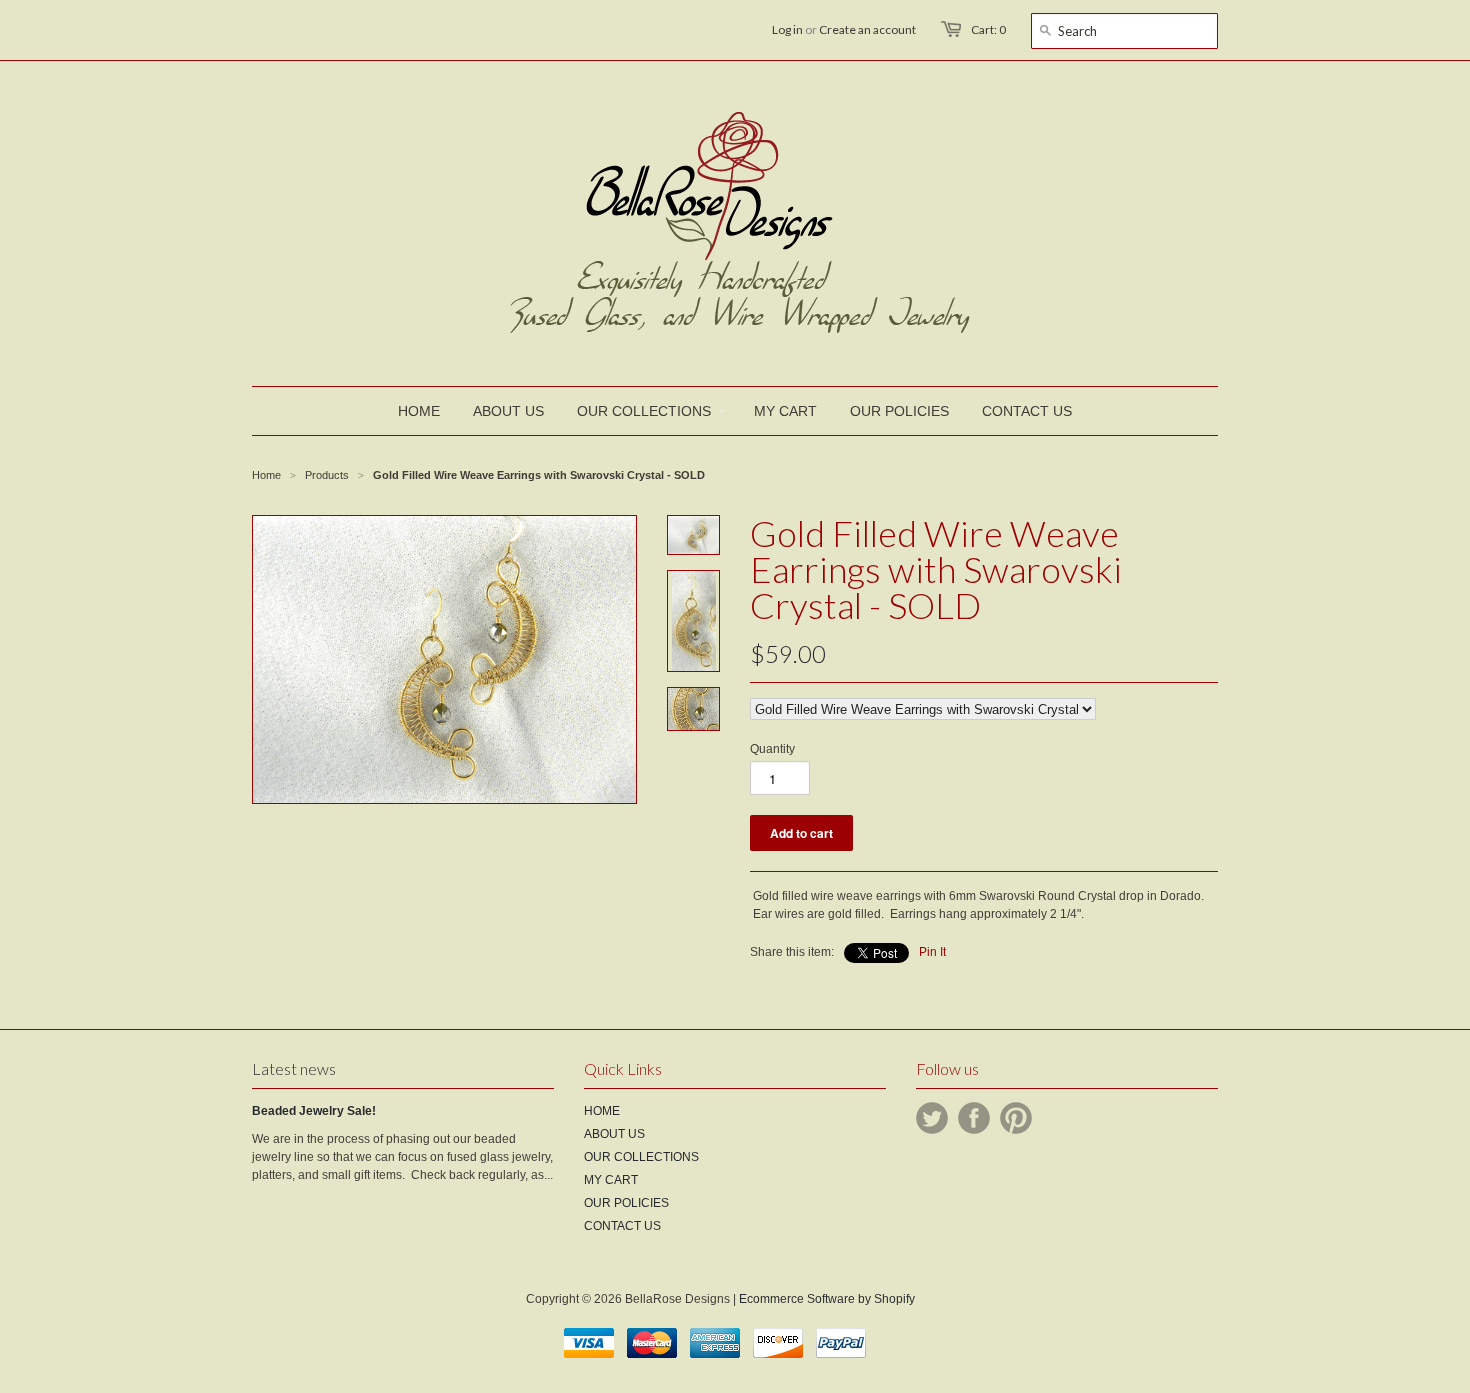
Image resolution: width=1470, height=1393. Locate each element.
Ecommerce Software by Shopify (827, 1299)
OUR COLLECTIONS (641, 1157)
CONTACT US (622, 1226)
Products (327, 475)
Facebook (974, 1118)
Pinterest (1016, 1118)
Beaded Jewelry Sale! (314, 1111)
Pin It (932, 952)
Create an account (867, 29)
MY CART (611, 1180)
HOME (602, 1111)
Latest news (294, 1068)
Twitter (932, 1118)
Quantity (772, 749)
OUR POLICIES (626, 1203)
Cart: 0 (988, 29)
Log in (787, 29)
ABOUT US (614, 1134)
